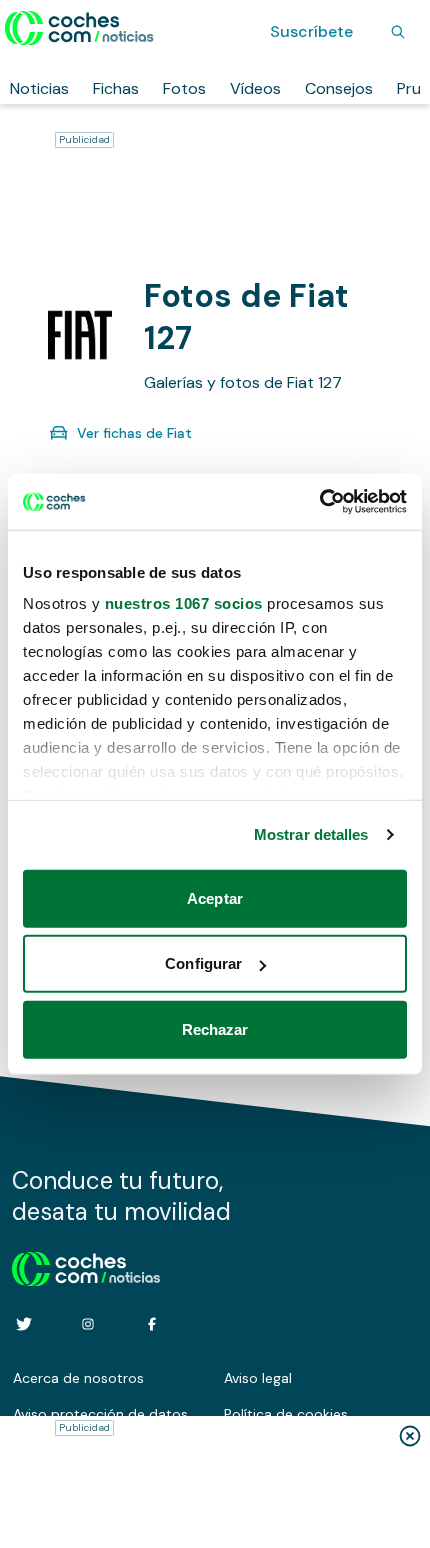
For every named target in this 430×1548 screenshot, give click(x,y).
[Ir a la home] (79, 28)
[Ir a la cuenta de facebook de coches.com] (152, 1324)
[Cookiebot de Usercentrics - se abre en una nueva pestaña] (319, 502)
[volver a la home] (86, 1266)
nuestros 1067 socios (184, 603)
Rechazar (215, 1028)
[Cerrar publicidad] (410, 1436)
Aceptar (215, 897)
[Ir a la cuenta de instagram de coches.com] (88, 1324)
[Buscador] (398, 32)
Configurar (203, 963)
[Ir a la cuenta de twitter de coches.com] (24, 1324)
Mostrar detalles (311, 834)
